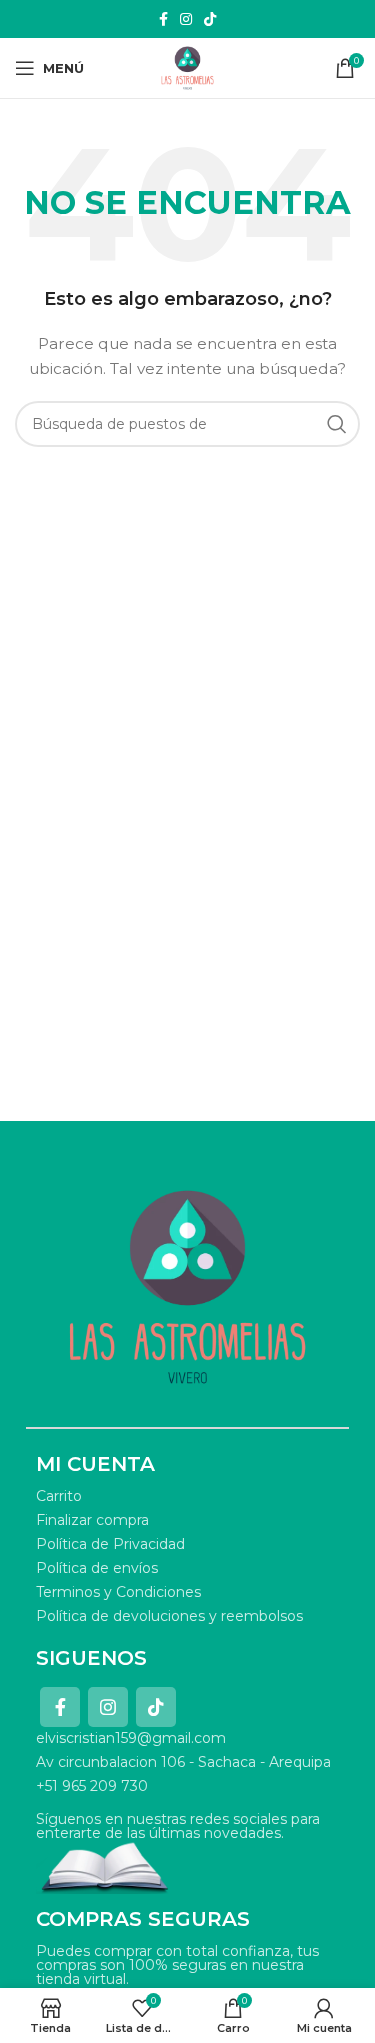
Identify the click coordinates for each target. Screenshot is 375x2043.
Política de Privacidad (110, 1544)
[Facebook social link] (163, 19)
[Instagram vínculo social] (186, 19)
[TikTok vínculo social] (210, 19)
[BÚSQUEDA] (337, 424)
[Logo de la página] (187, 67)
